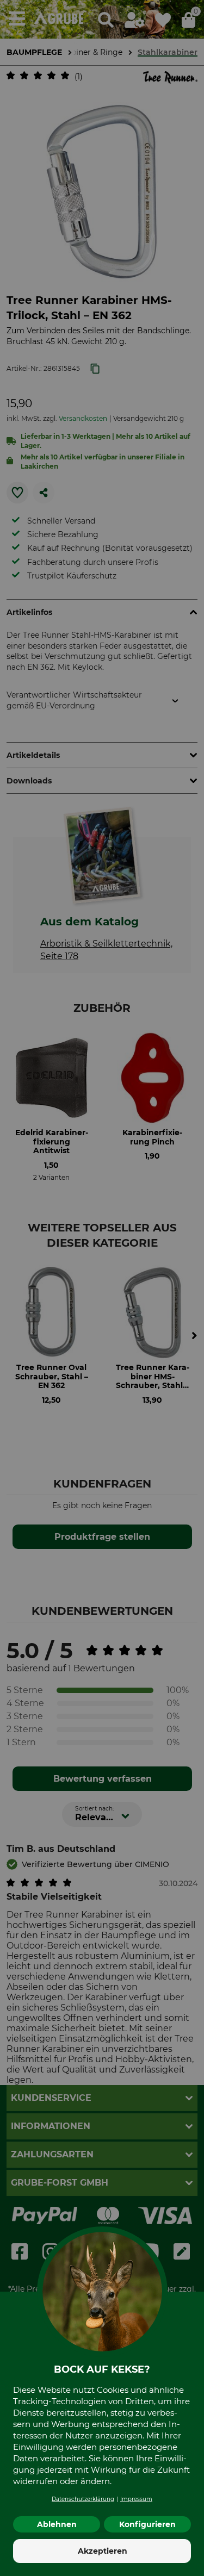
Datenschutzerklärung (83, 2499)
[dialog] (102, 1288)
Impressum (136, 2499)
